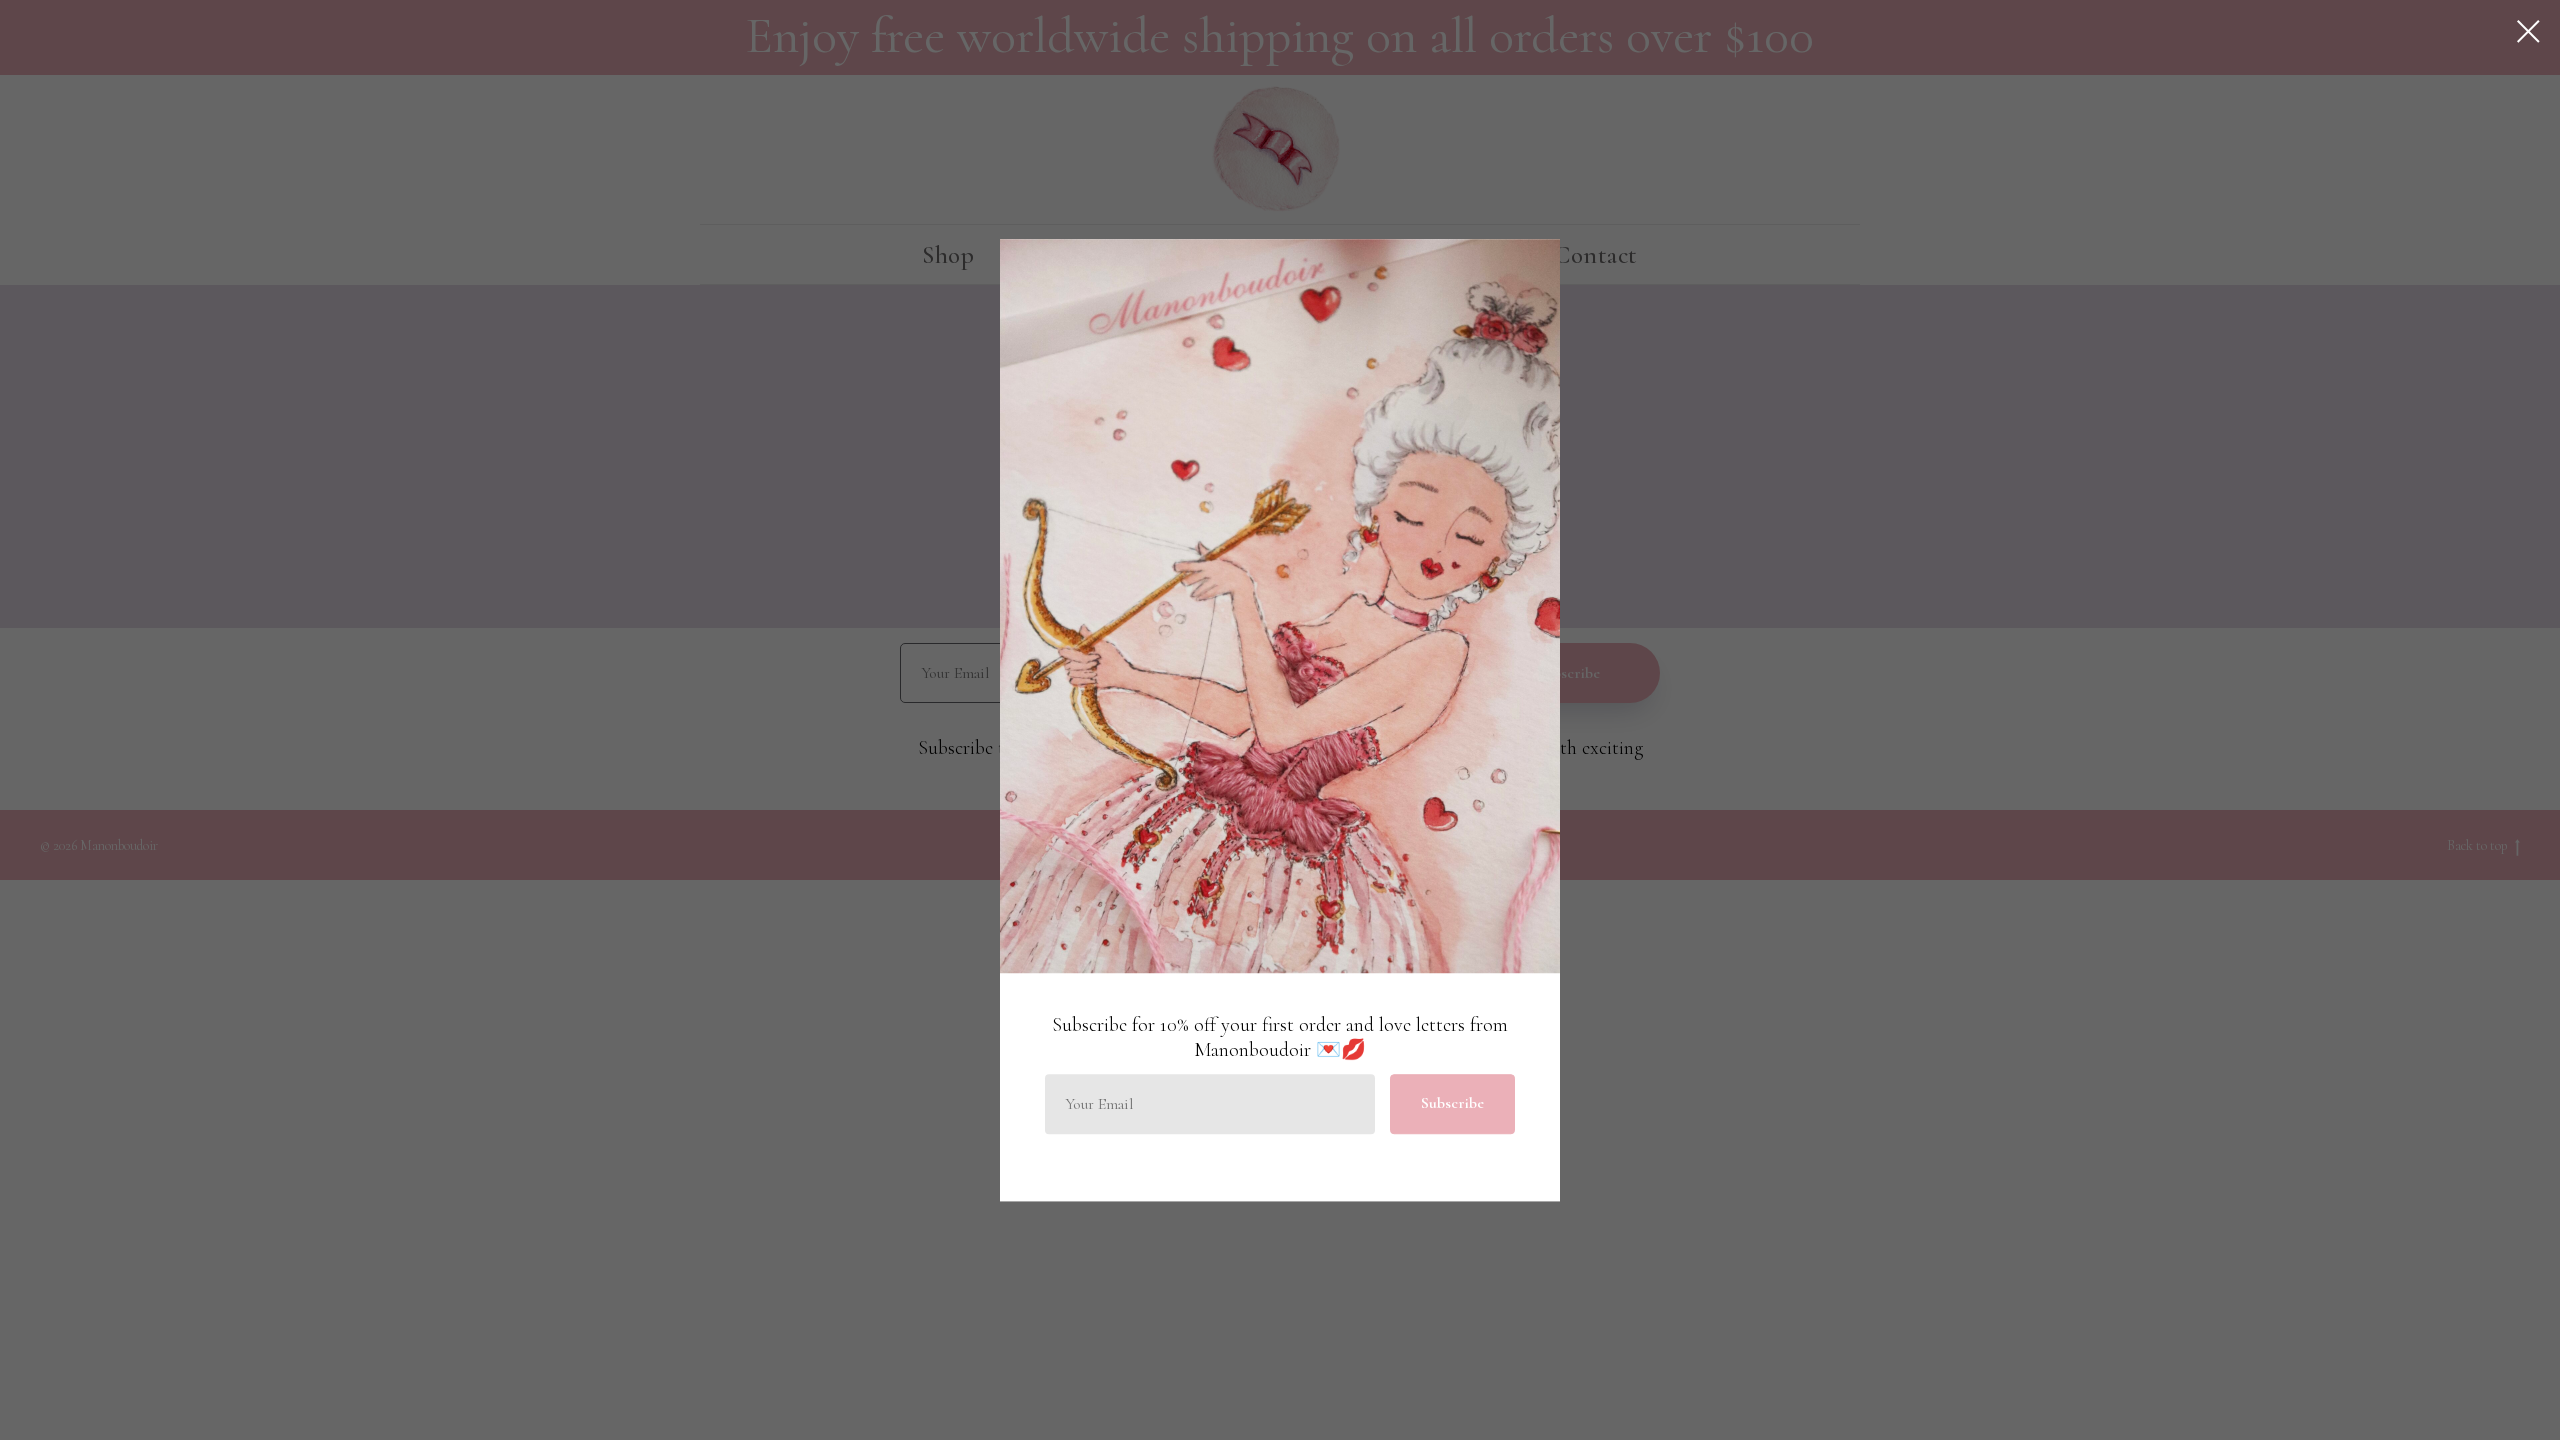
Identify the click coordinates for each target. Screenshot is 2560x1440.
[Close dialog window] (2528, 31)
